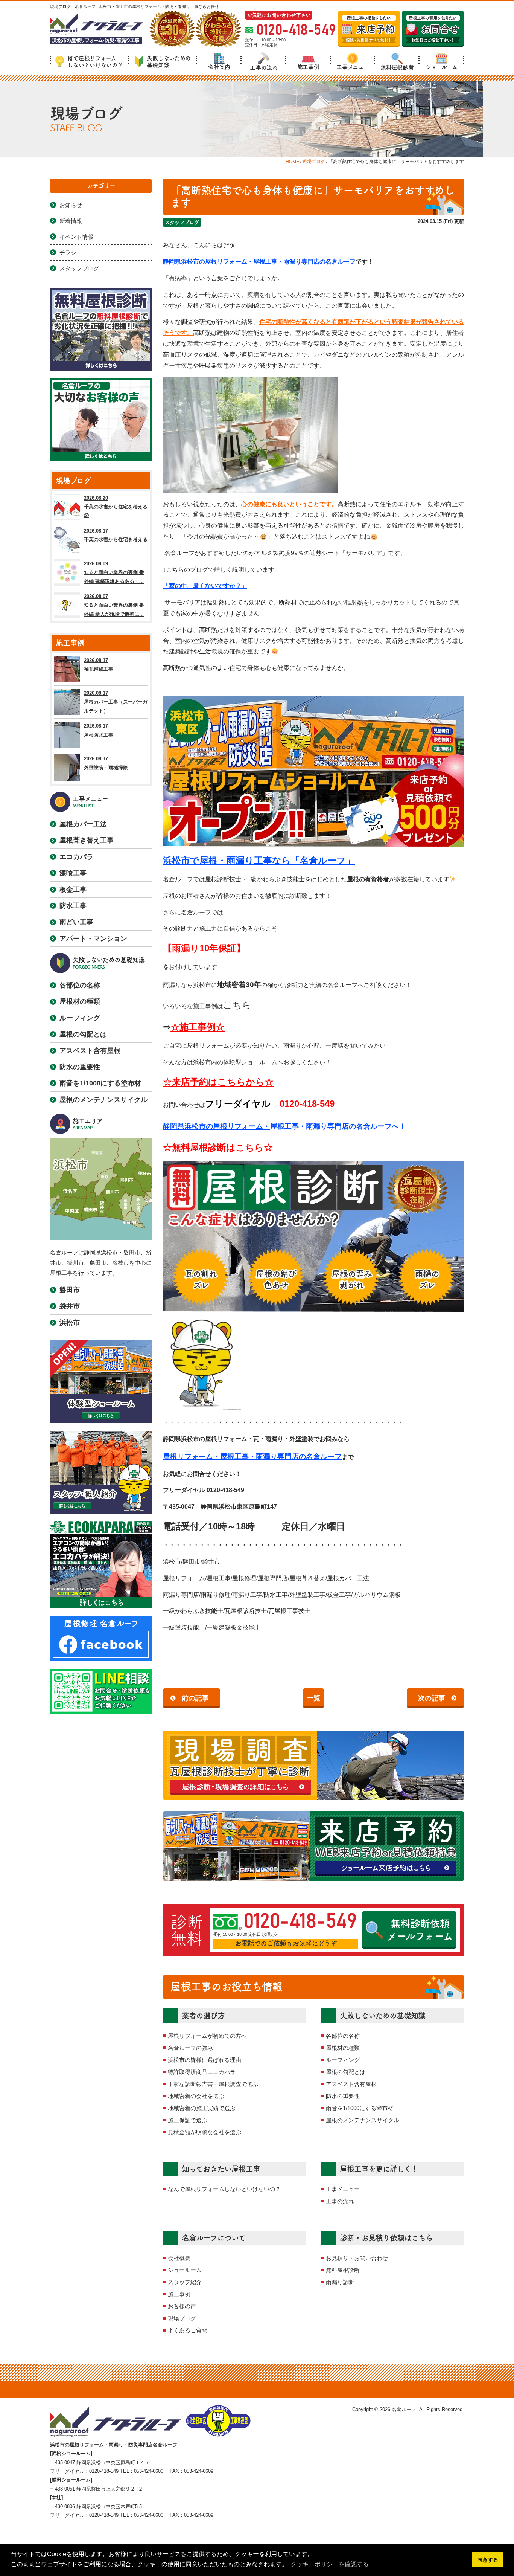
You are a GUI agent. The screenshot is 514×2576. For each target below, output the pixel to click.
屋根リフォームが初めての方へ (207, 2036)
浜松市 (70, 1323)
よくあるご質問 (188, 2330)
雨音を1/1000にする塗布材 (360, 2108)
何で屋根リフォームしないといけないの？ (95, 62)
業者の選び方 (203, 2016)
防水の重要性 (343, 2096)
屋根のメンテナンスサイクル (363, 2120)
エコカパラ (76, 857)
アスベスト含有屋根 (351, 2084)
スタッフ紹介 (185, 2282)
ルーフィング (343, 2060)
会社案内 (219, 67)
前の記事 (195, 1698)
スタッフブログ (182, 222)
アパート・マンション (93, 939)
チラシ (68, 253)
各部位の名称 (343, 2036)
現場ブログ (182, 2318)
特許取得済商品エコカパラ (202, 2072)
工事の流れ (264, 68)
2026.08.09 (114, 572)
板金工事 (73, 890)
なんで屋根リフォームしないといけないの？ (224, 2189)
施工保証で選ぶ (188, 2120)
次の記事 (432, 1698)
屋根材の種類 (343, 2048)
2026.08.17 (116, 535)
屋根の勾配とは (346, 2072)
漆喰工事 (73, 873)
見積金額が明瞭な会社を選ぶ (205, 2132)
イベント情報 (76, 237)
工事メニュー (353, 67)
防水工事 (73, 906)
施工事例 (308, 67)
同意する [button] (488, 2560)
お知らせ (71, 205)
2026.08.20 (116, 507)
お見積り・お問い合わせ (357, 2258)
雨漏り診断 (340, 2282)
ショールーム (441, 67)
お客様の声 (182, 2306)
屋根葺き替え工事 (87, 840)
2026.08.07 (114, 605)
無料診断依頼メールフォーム (420, 1930)
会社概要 (179, 2258)
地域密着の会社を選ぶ (196, 2096)
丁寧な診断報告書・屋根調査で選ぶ (213, 2084)
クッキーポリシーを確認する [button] (330, 2564)
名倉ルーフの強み (190, 2048)
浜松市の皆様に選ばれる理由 (205, 2060)
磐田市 (70, 1290)
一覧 (313, 1698)
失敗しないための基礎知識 (169, 62)
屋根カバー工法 (83, 824)
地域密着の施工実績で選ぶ (202, 2108)
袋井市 (70, 1306)
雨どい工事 (76, 922)
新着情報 (71, 221)
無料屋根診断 (397, 67)
